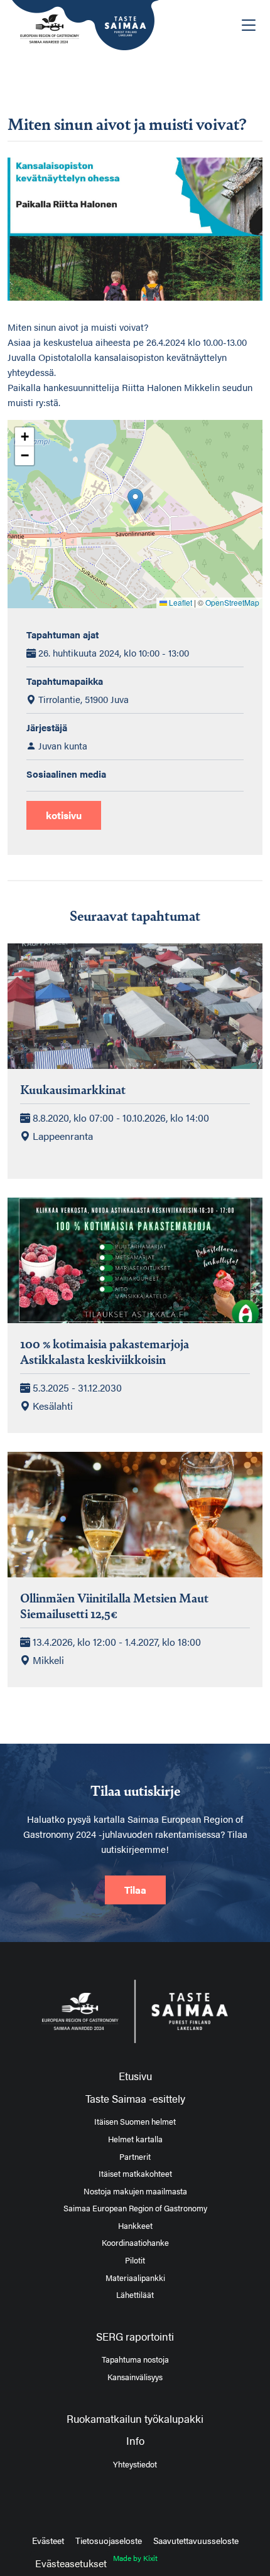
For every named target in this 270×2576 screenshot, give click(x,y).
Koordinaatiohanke (135, 2243)
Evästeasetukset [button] (71, 2563)
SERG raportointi (135, 2336)
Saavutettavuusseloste (196, 2540)
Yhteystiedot (135, 2464)
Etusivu (135, 2076)
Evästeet (48, 2540)
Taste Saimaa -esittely (135, 2098)
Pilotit (135, 2260)
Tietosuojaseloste (109, 2540)
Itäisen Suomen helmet (135, 2122)
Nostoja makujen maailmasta (135, 2191)
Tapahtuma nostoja (135, 2359)
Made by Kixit (135, 2558)
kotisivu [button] (64, 815)
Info (135, 2440)
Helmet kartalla (135, 2139)
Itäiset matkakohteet (135, 2174)
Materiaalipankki (135, 2278)
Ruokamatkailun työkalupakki (135, 2418)
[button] (135, 501)
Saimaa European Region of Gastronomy (135, 2208)
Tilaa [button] (135, 1890)
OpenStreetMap (232, 602)
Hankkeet (135, 2226)
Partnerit (135, 2157)
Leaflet (180, 602)
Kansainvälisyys (135, 2377)
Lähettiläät (135, 2295)
